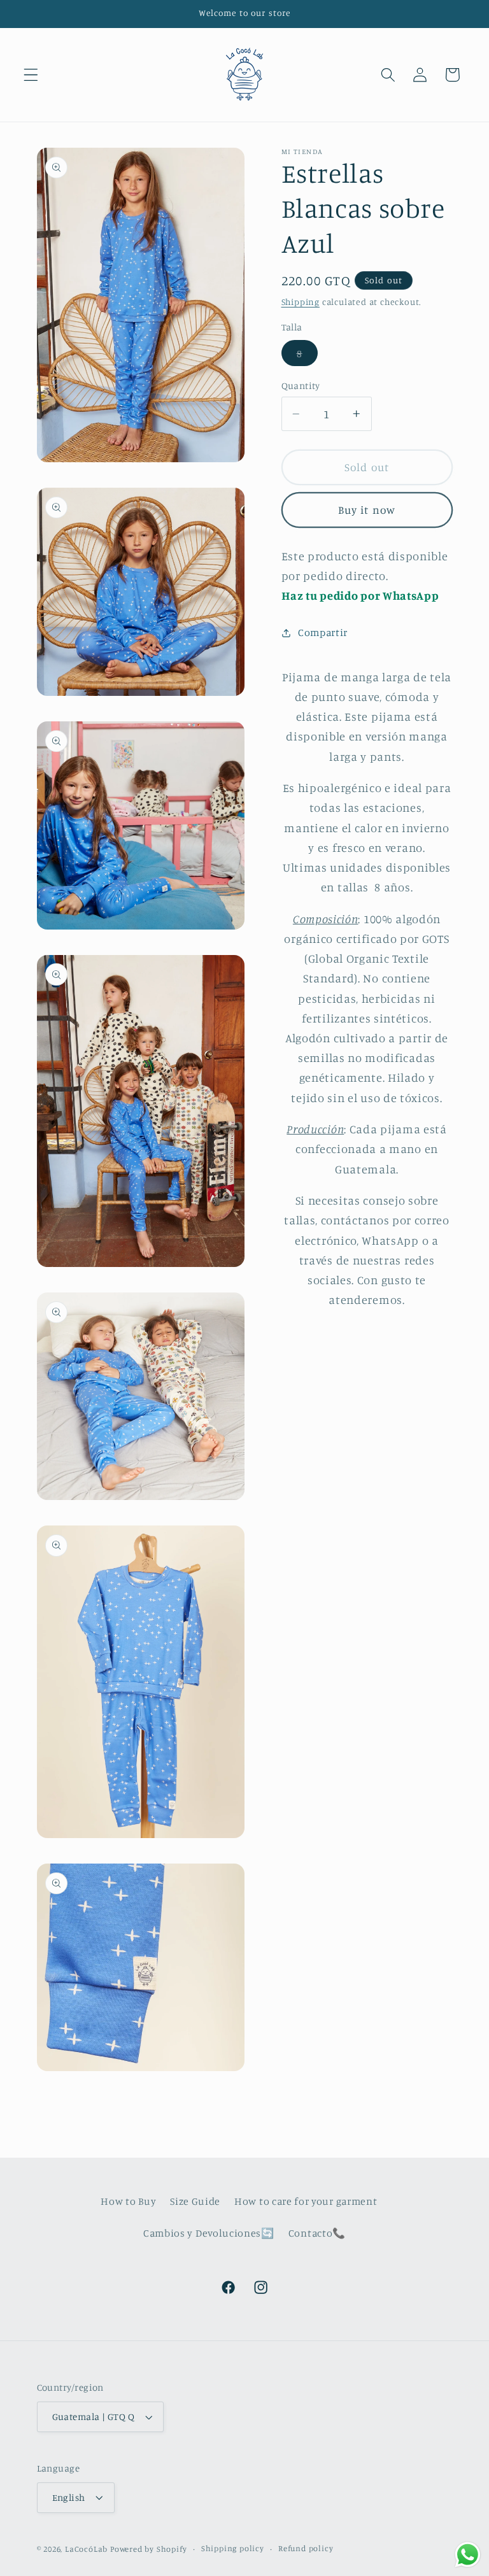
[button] (31, 75)
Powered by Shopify (149, 2549)
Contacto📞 (317, 2233)
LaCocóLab (86, 2549)
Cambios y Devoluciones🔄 (209, 2233)
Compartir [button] (323, 632)
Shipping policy (233, 2548)
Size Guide (195, 2201)
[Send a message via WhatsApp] (468, 2555)
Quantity (301, 386)
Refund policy (306, 2548)
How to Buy (128, 2201)
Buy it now (367, 510)
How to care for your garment (306, 2201)
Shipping (301, 301)
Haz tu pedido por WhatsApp (360, 595)
